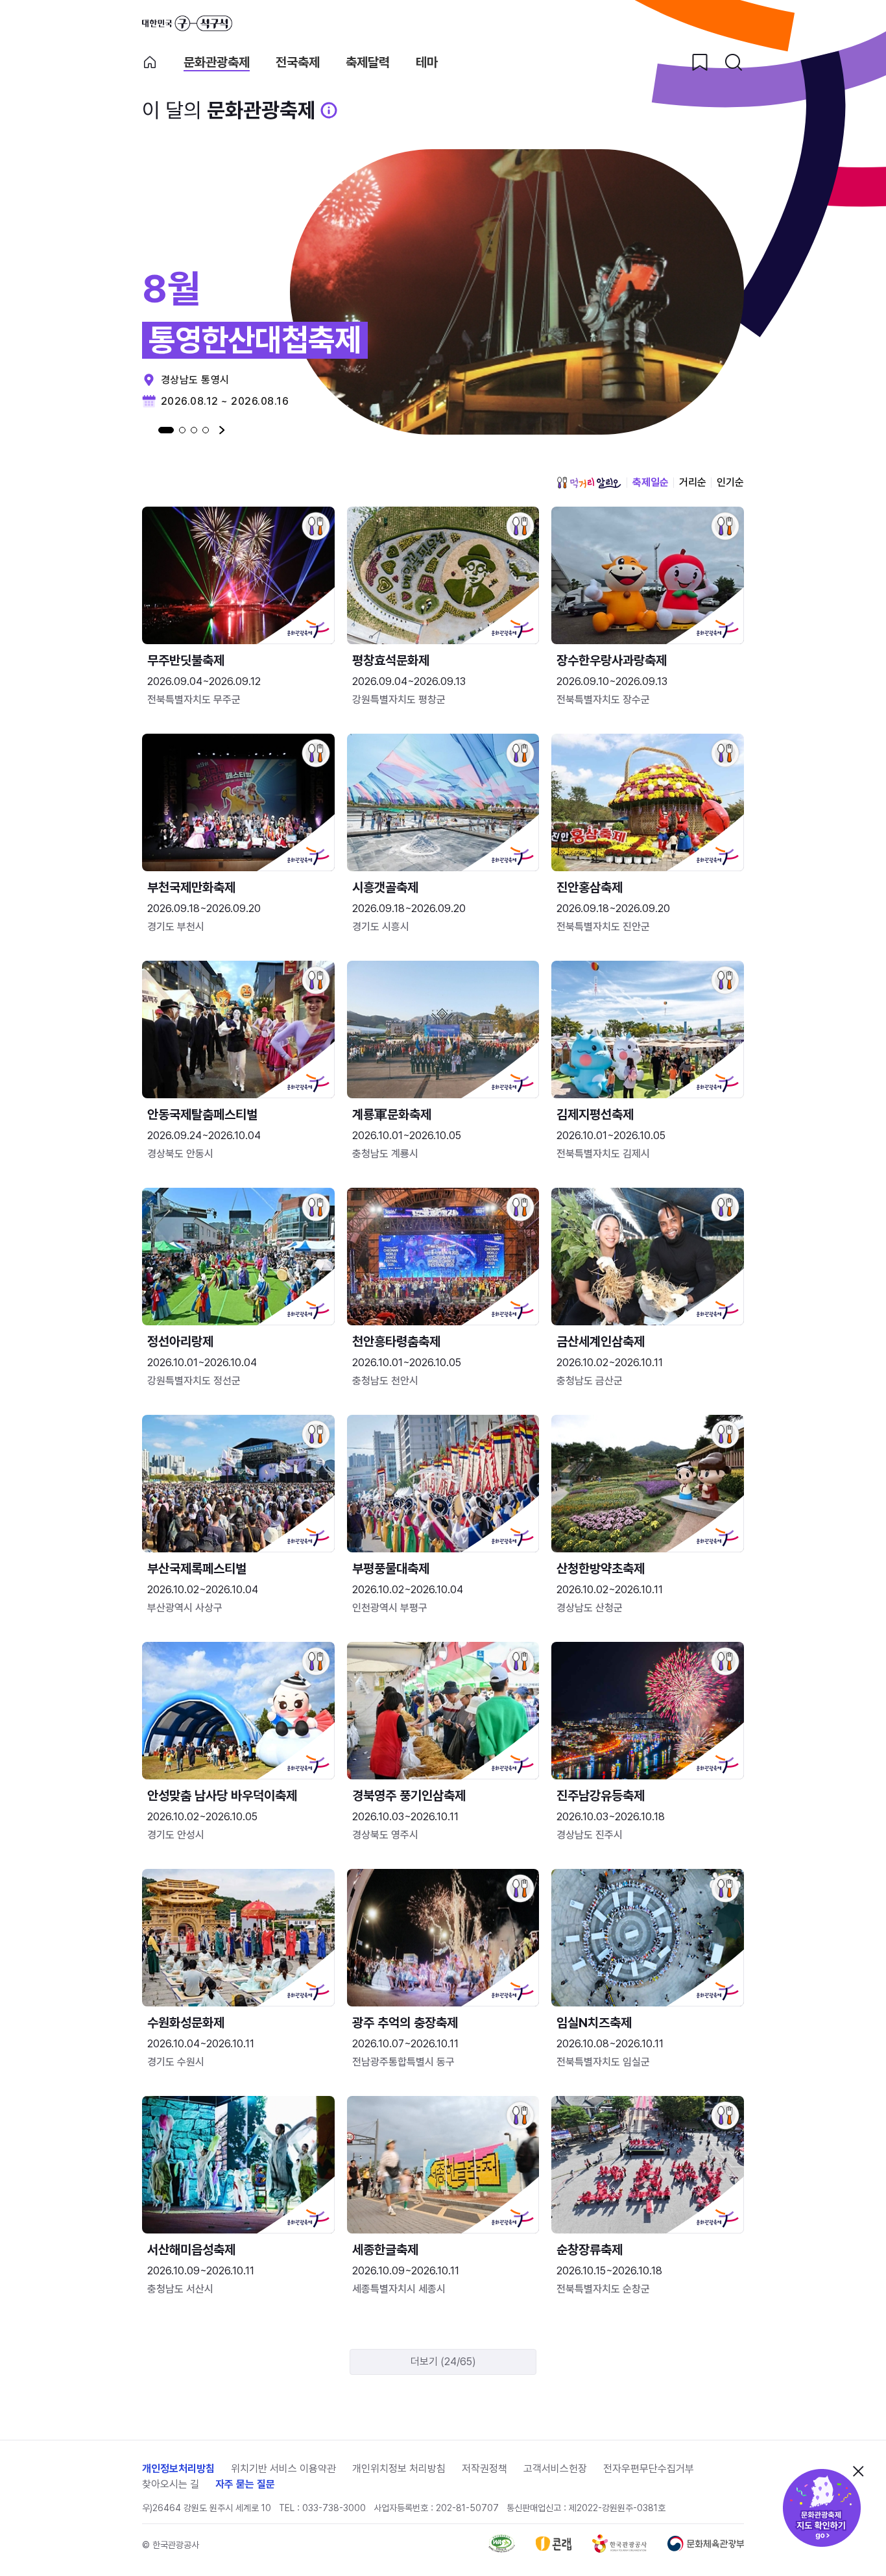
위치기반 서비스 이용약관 (283, 2469)
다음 (222, 430)
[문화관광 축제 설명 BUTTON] (329, 110)
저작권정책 (485, 2469)
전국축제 (298, 63)
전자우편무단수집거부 (649, 2469)
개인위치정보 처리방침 (399, 2469)
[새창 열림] (502, 2549)
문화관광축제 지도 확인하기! (822, 2508)
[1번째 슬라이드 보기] (166, 430)
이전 (145, 430)
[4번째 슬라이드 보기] (206, 430)
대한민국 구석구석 (187, 23)
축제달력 (368, 63)
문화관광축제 (217, 63)
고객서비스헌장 (555, 2469)
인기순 (730, 482)
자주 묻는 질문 (245, 2484)
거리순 (693, 482)
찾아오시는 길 (171, 2484)
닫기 (858, 2471)
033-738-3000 (334, 2508)
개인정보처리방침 (178, 2469)
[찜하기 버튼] (700, 62)
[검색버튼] (734, 62)
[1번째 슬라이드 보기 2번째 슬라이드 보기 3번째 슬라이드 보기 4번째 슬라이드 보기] (184, 430)
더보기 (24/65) (443, 2362)
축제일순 (651, 482)
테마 (427, 63)
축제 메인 (150, 62)
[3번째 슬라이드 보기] (194, 430)
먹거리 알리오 (589, 483)
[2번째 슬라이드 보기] (182, 430)
